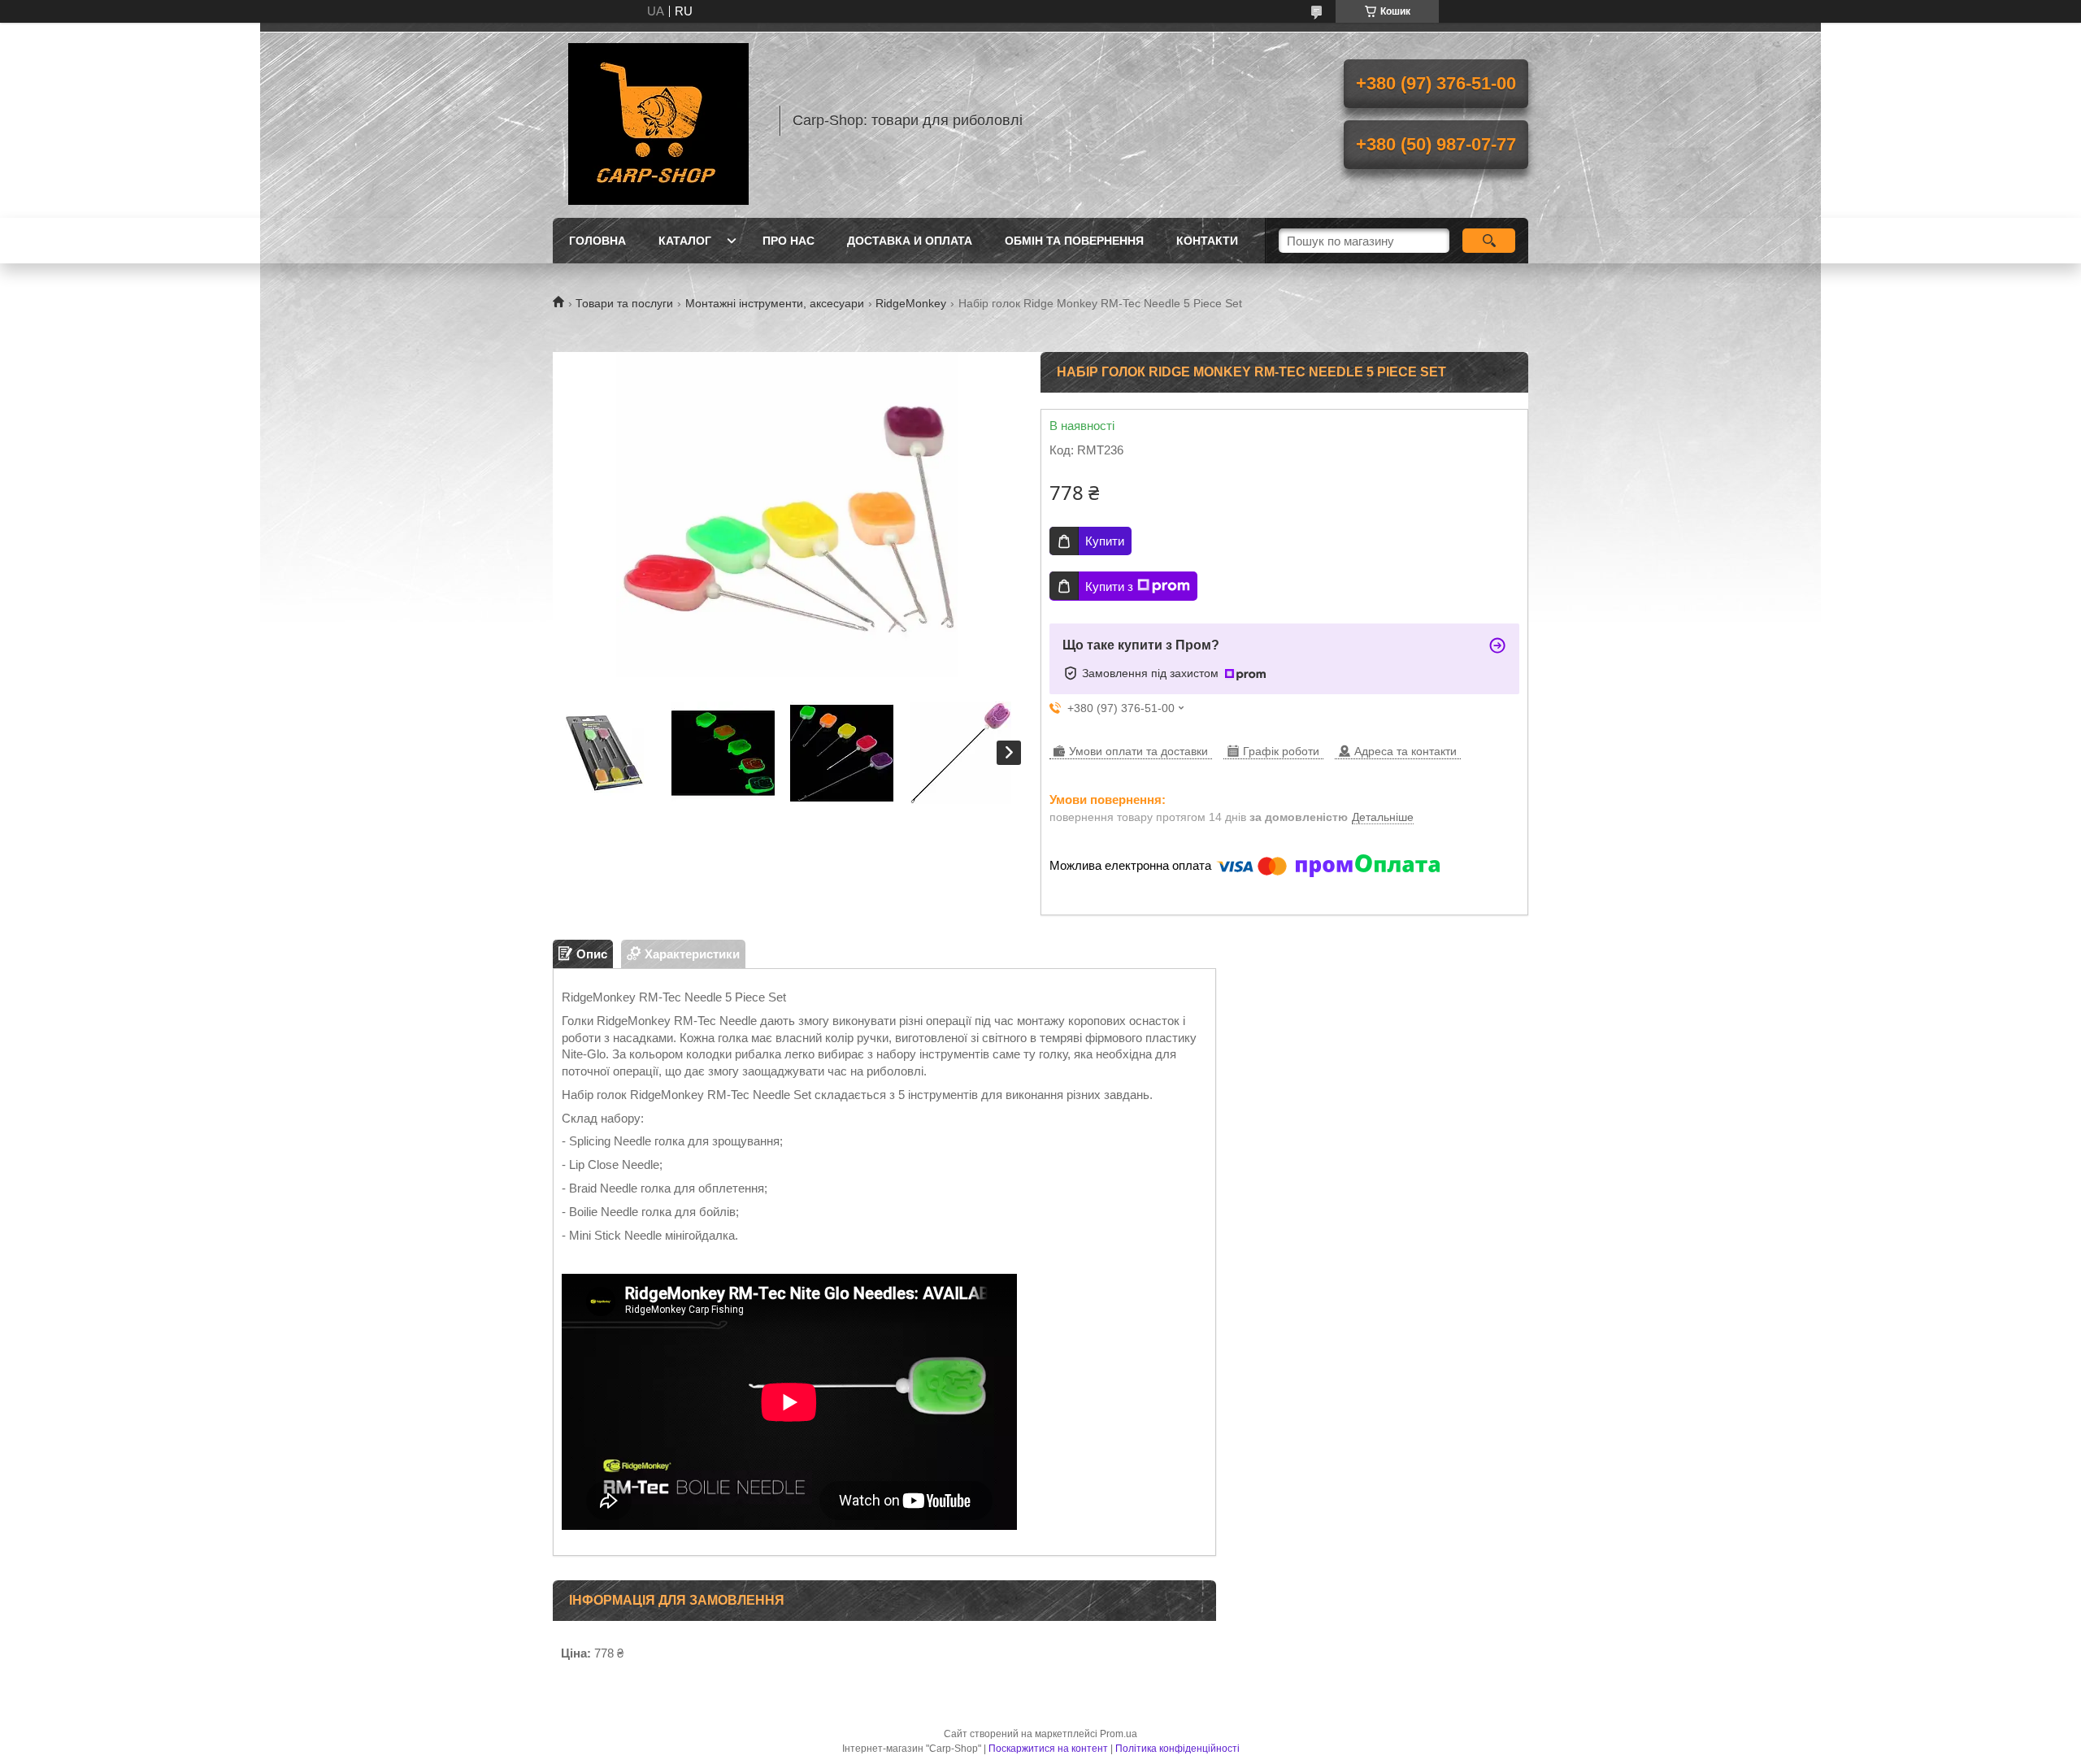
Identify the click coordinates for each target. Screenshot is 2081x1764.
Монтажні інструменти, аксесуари (775, 303)
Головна (597, 241)
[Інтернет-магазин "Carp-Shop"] (658, 120)
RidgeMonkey (911, 303)
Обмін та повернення (1074, 241)
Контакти (1207, 241)
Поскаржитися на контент (1048, 1749)
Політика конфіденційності (1177, 1749)
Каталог (685, 241)
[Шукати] (1489, 241)
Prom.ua (1119, 1734)
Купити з (1109, 587)
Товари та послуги (624, 303)
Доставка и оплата (910, 241)
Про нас (789, 241)
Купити (1105, 541)
